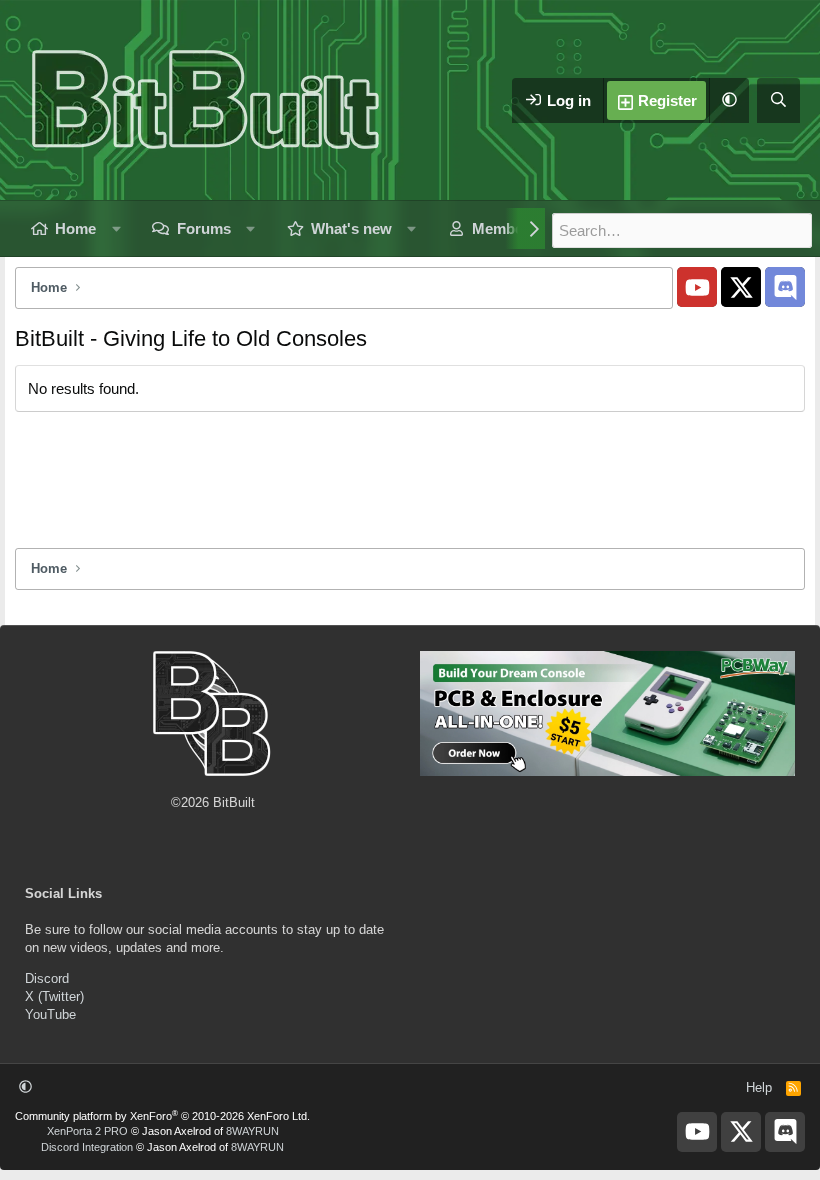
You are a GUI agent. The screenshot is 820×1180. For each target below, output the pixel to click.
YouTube (50, 1014)
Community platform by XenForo (162, 1116)
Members (504, 228)
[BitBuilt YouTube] (697, 287)
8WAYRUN (252, 1131)
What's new (351, 228)
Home (75, 228)
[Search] (778, 100)
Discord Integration (87, 1147)
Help (759, 1087)
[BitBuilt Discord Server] (785, 287)
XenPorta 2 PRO (87, 1131)
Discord (47, 978)
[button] (729, 100)
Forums (204, 228)
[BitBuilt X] (741, 287)
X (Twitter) (54, 996)
